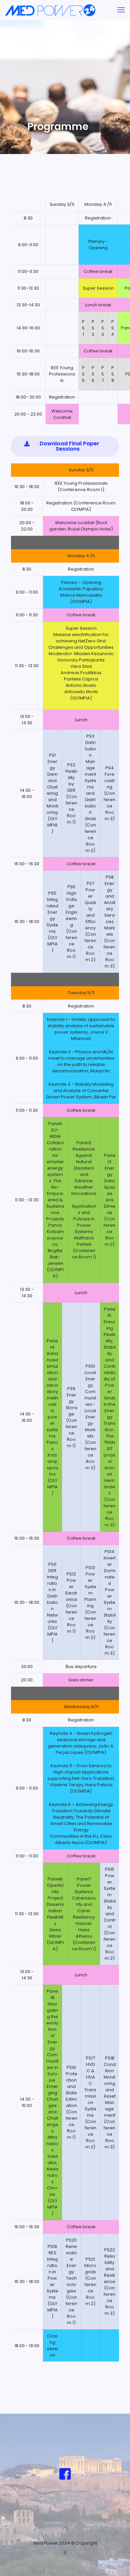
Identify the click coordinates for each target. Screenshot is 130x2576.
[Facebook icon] (65, 2552)
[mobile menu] (121, 10)
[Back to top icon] (65, 2528)
